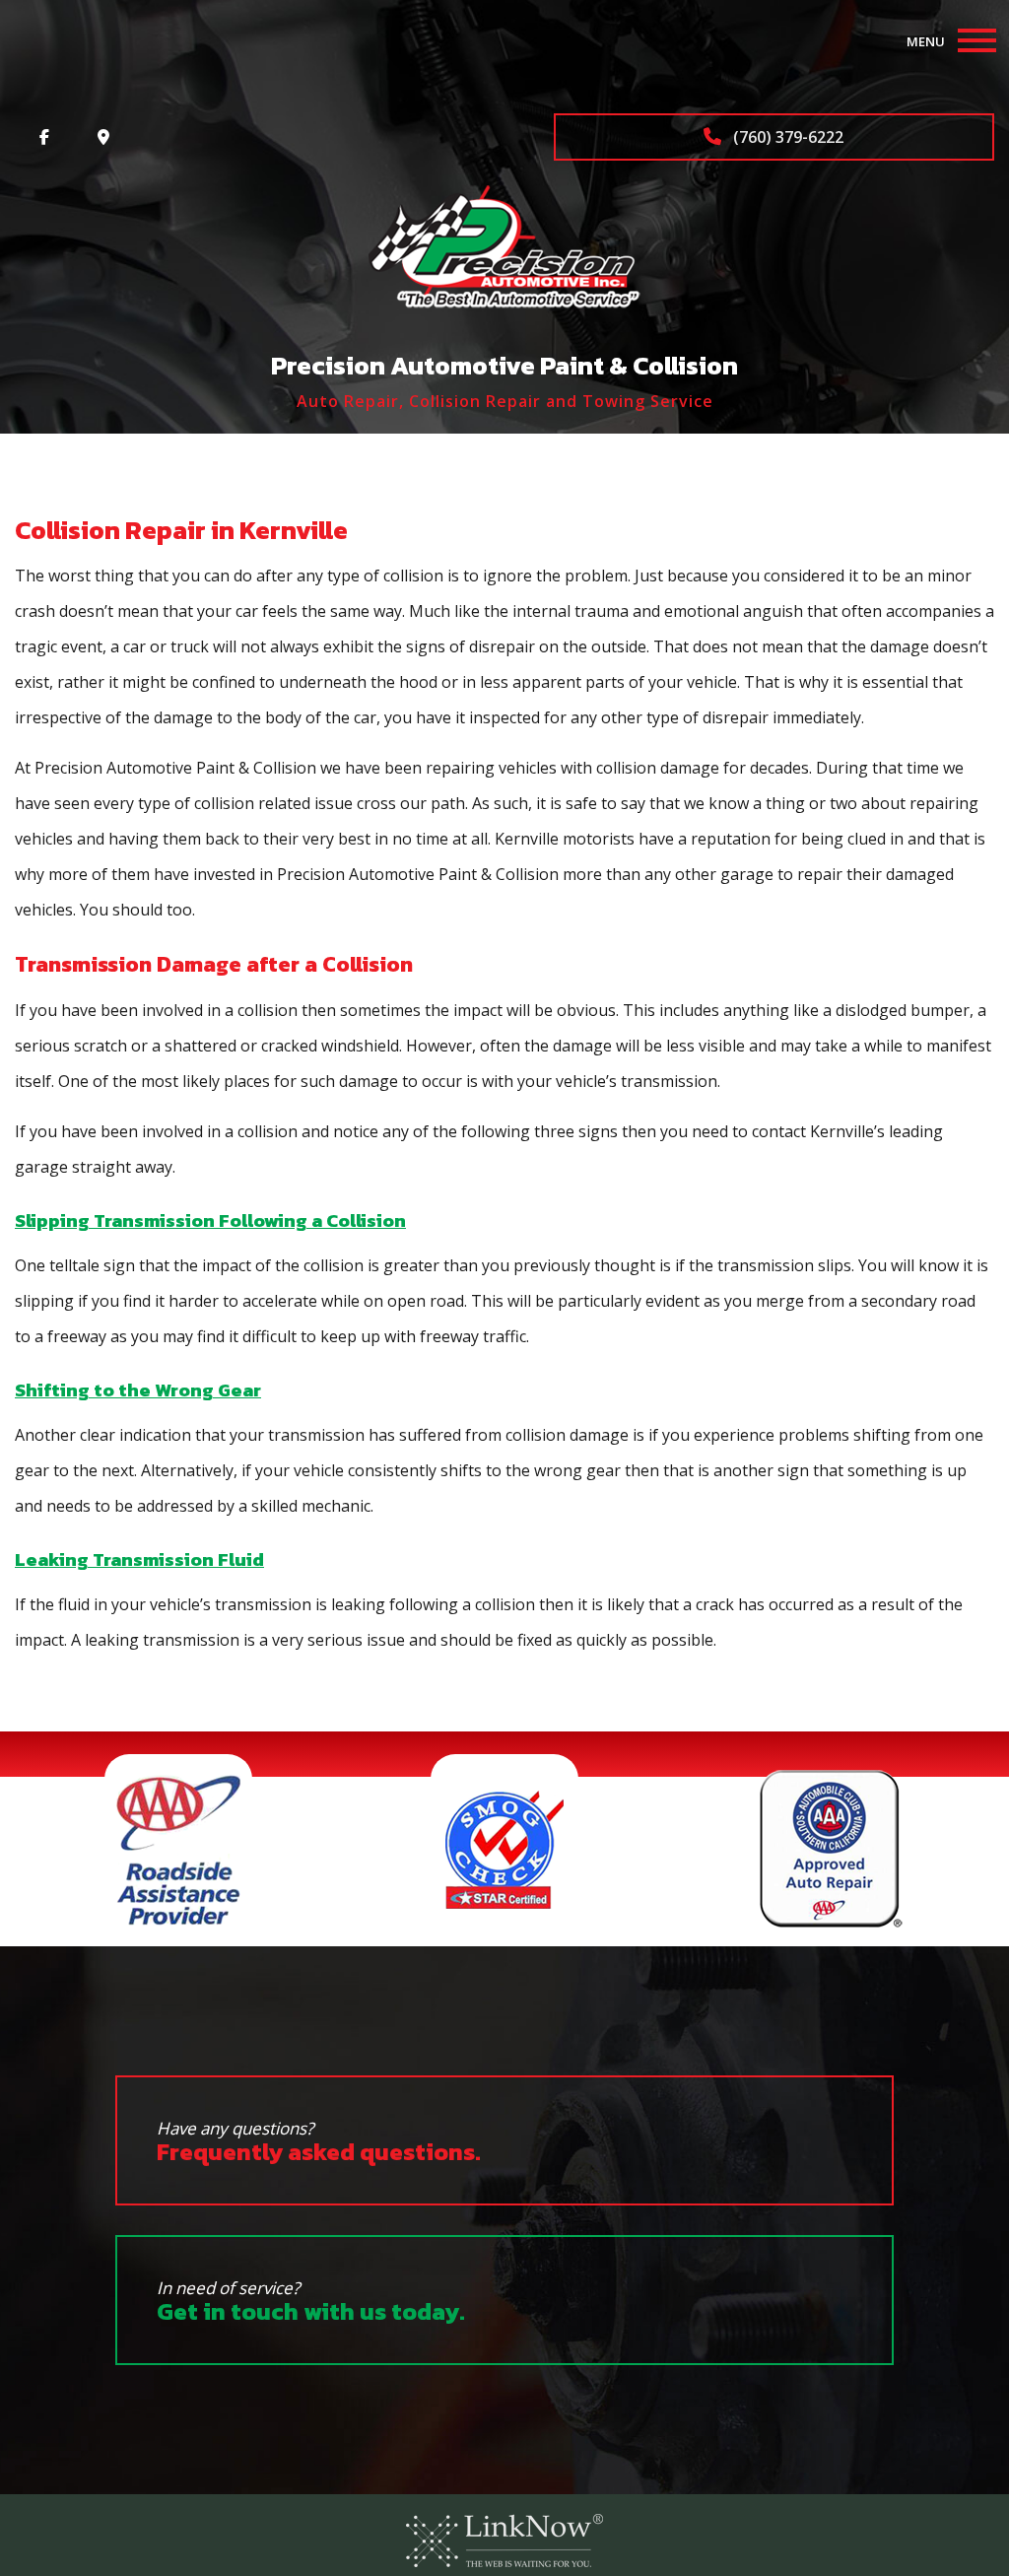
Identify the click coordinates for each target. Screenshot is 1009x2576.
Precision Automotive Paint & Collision (504, 365)
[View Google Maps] (103, 137)
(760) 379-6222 (786, 137)
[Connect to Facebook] (44, 137)
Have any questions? (319, 2143)
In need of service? (311, 2303)
